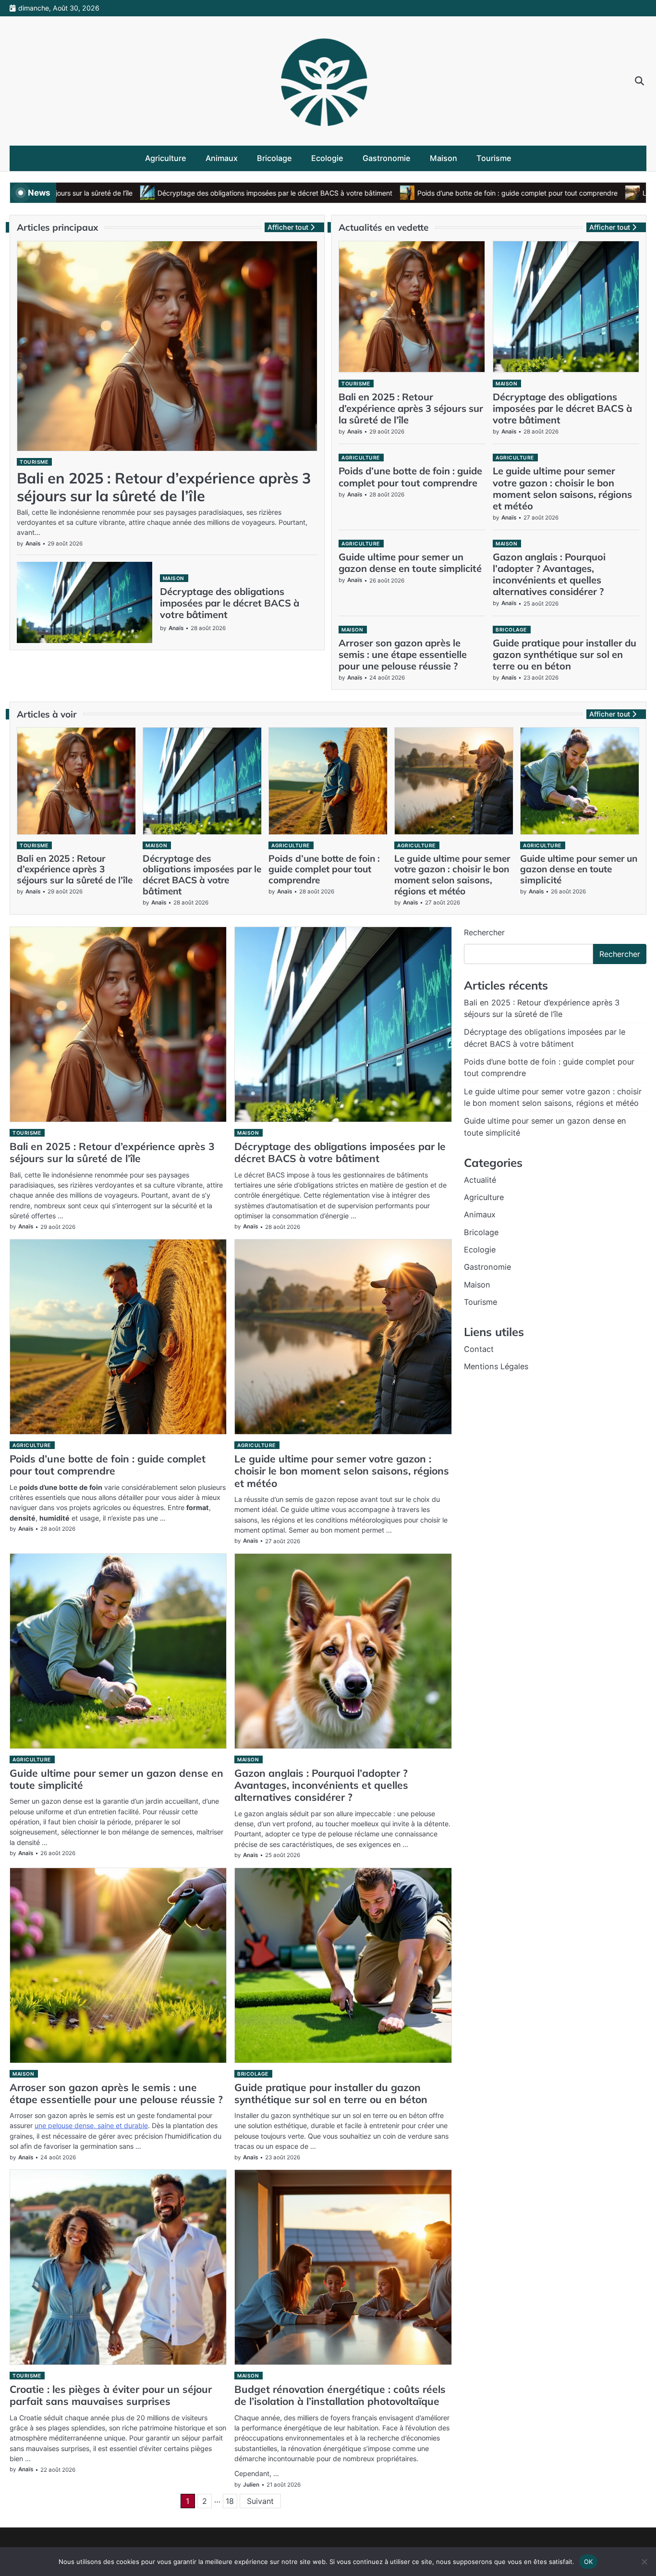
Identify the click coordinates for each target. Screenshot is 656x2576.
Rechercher (484, 932)
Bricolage (274, 158)
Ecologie (327, 158)
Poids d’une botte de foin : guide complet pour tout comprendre (431, 193)
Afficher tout (288, 227)
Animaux (222, 158)
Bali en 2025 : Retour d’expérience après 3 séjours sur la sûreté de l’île (164, 487)
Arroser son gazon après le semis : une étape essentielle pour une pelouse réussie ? (403, 654)
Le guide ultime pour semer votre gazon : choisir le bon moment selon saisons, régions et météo (562, 488)
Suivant (260, 2501)
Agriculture (166, 158)
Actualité (480, 1180)
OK (589, 2561)
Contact (479, 1349)
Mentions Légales (496, 1366)
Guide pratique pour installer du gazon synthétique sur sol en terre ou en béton (565, 654)
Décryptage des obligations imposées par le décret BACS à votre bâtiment (188, 193)
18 (230, 2501)
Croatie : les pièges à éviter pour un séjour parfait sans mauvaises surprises (111, 2395)
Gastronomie (387, 158)
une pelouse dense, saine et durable (91, 2125)
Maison (443, 158)
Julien (251, 2485)
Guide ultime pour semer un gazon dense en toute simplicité (410, 563)
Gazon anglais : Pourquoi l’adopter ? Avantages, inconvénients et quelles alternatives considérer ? (549, 574)
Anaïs (33, 544)
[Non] (644, 2562)
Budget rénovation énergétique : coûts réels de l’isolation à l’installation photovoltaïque (340, 2395)
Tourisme (494, 158)
